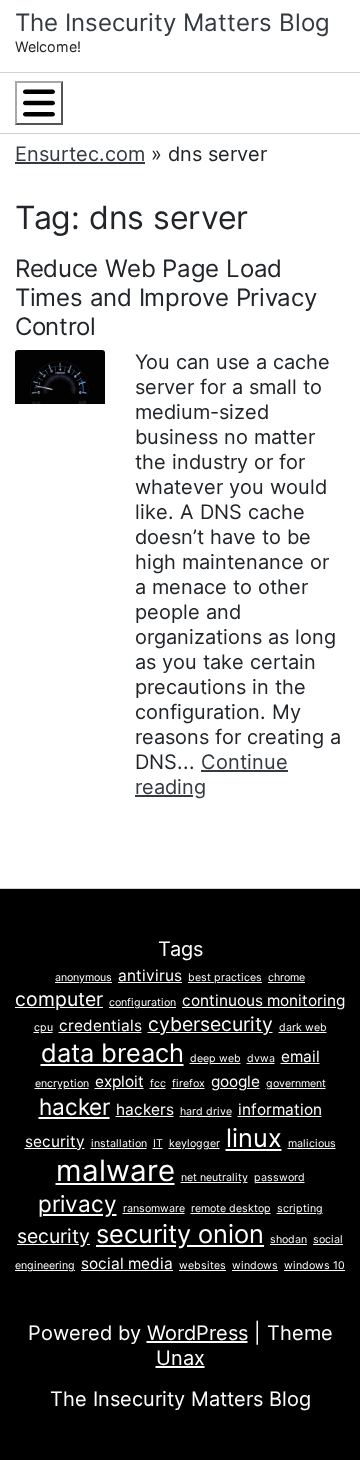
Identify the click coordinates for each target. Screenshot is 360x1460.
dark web (303, 1027)
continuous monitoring (263, 1000)
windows (255, 1265)
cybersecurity (210, 1024)
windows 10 (314, 1265)
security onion (180, 1233)
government (296, 1083)
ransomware (154, 1208)
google (235, 1081)
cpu (43, 1027)
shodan (288, 1239)
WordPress (197, 1333)
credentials (100, 1025)
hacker (74, 1106)
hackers (145, 1109)
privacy (77, 1203)
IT (158, 1143)
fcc (158, 1083)
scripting (300, 1208)
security (53, 1236)
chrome (286, 977)
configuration (142, 1002)
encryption (62, 1083)
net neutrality (214, 1177)
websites (202, 1265)
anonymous (83, 977)
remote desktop (231, 1208)
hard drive (206, 1111)
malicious (312, 1143)
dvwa (261, 1058)
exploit (119, 1081)
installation (119, 1143)
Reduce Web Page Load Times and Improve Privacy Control (165, 297)
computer (59, 999)
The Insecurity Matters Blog (172, 22)
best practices (225, 977)
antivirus (150, 975)
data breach (112, 1052)
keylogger (194, 1143)
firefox (188, 1083)
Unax (180, 1358)
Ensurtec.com (80, 154)
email (300, 1056)
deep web (215, 1058)
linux (254, 1137)
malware (115, 1170)
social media (127, 1263)
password (279, 1177)
